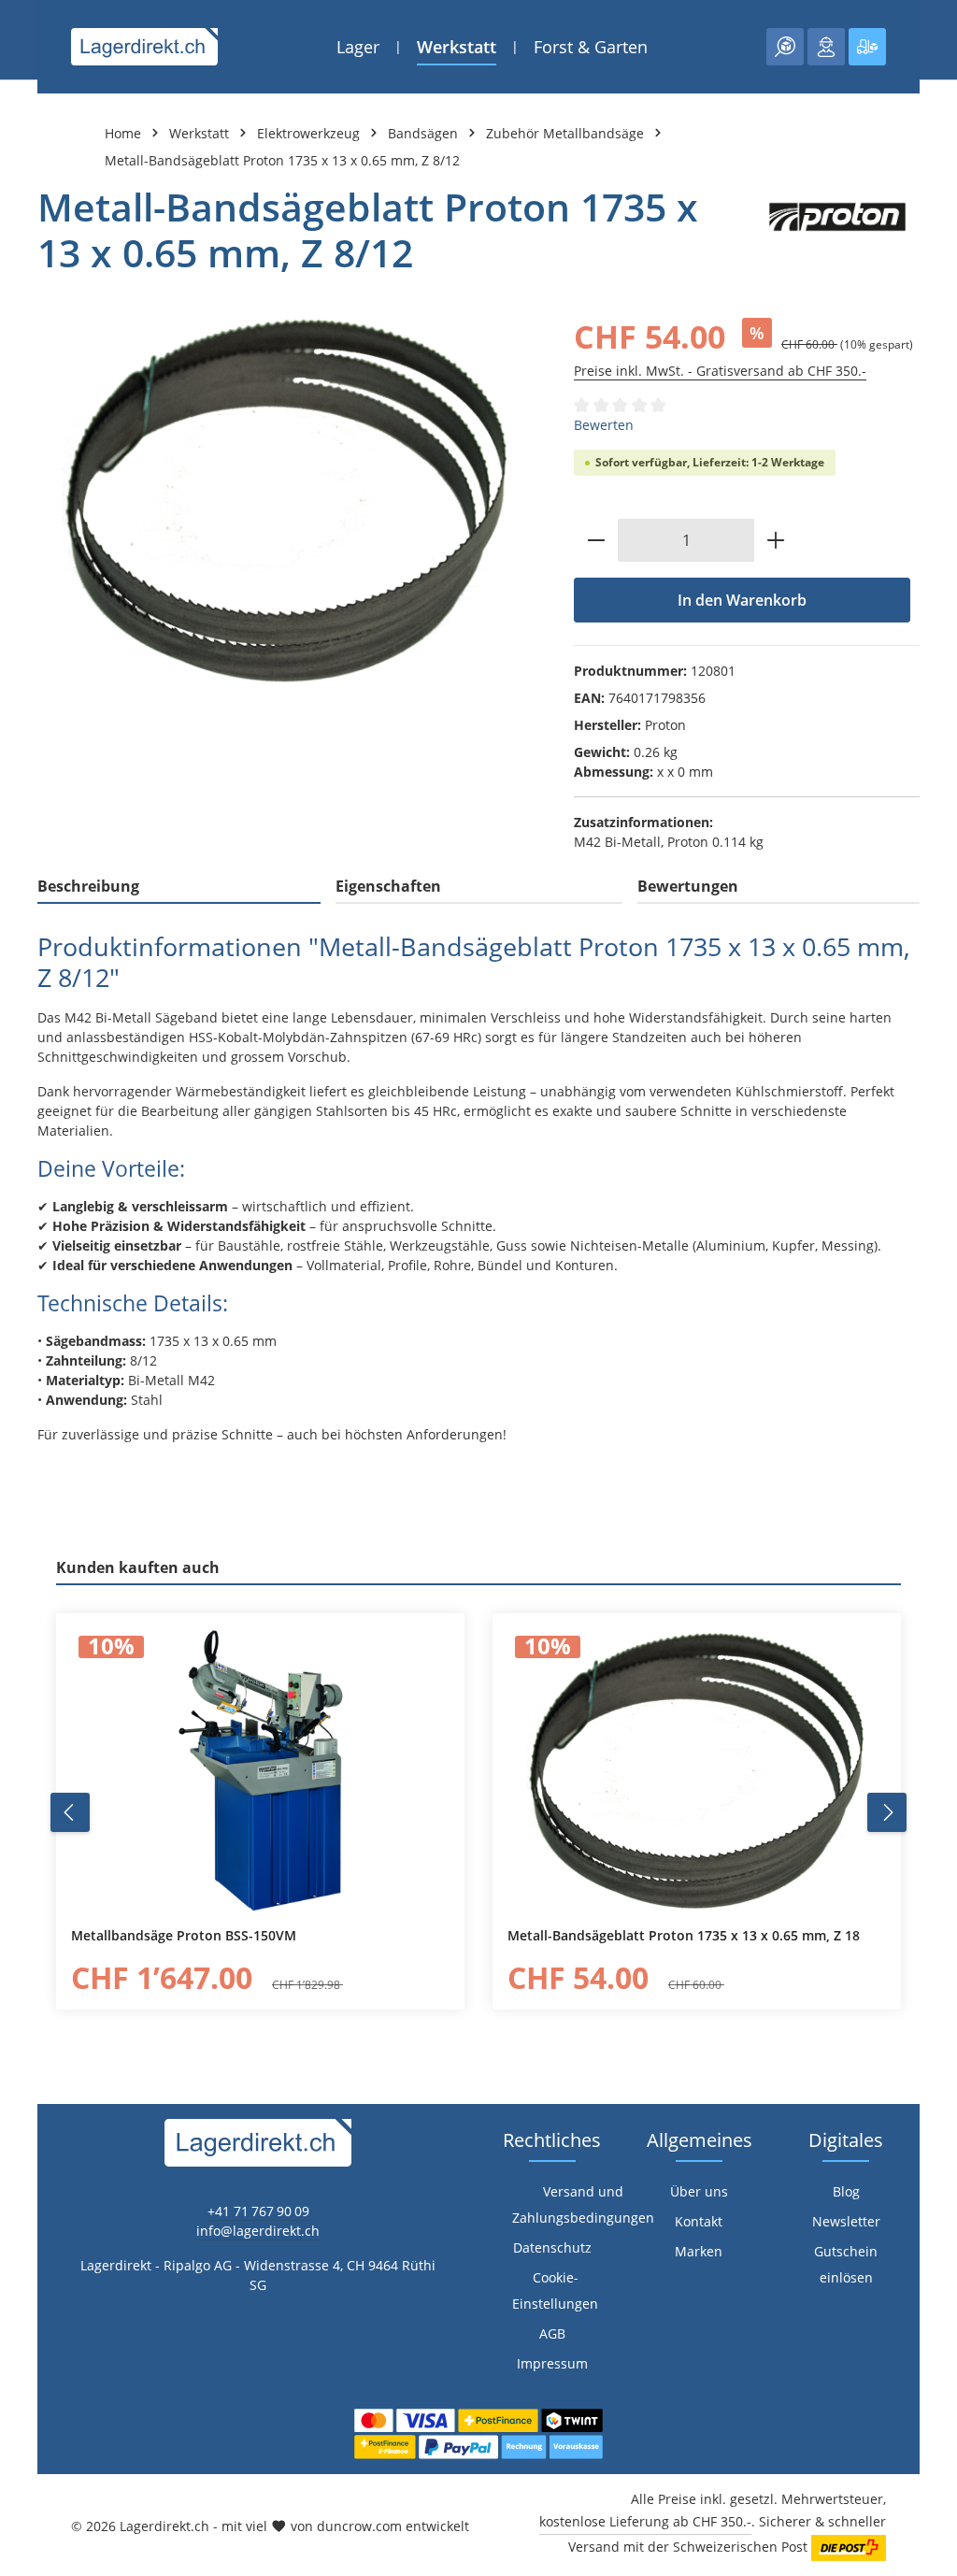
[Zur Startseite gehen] (144, 47)
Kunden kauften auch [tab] (138, 1567)
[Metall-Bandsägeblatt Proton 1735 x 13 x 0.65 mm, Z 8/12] (286, 500)
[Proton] (837, 230)
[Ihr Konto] (826, 47)
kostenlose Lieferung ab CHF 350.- (645, 2521)
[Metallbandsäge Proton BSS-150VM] (260, 1770)
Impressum (552, 2363)
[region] (287, 500)
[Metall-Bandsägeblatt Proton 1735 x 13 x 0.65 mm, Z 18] (697, 1770)
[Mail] (24, 1674)
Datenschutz (552, 2247)
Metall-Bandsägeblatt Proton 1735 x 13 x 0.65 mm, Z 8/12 (282, 160)
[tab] (179, 887)
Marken (699, 2251)
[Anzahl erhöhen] (776, 540)
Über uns (699, 2191)
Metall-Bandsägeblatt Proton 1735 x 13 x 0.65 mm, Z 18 (684, 1936)
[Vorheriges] (70, 1812)
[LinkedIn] (24, 1600)
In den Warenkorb (742, 600)
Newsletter (846, 2221)
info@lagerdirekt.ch (258, 2231)
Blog (846, 2191)
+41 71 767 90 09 (258, 2211)
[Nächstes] (887, 1812)
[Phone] (24, 1637)
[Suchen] (785, 47)
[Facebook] (24, 1562)
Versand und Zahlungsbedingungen (583, 2204)
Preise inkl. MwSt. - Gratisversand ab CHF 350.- (720, 371)
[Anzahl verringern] (596, 540)
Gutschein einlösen (846, 2264)
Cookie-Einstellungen (555, 2290)
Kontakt (699, 2221)
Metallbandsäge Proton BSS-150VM (184, 1936)
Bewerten (604, 425)
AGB (552, 2333)
